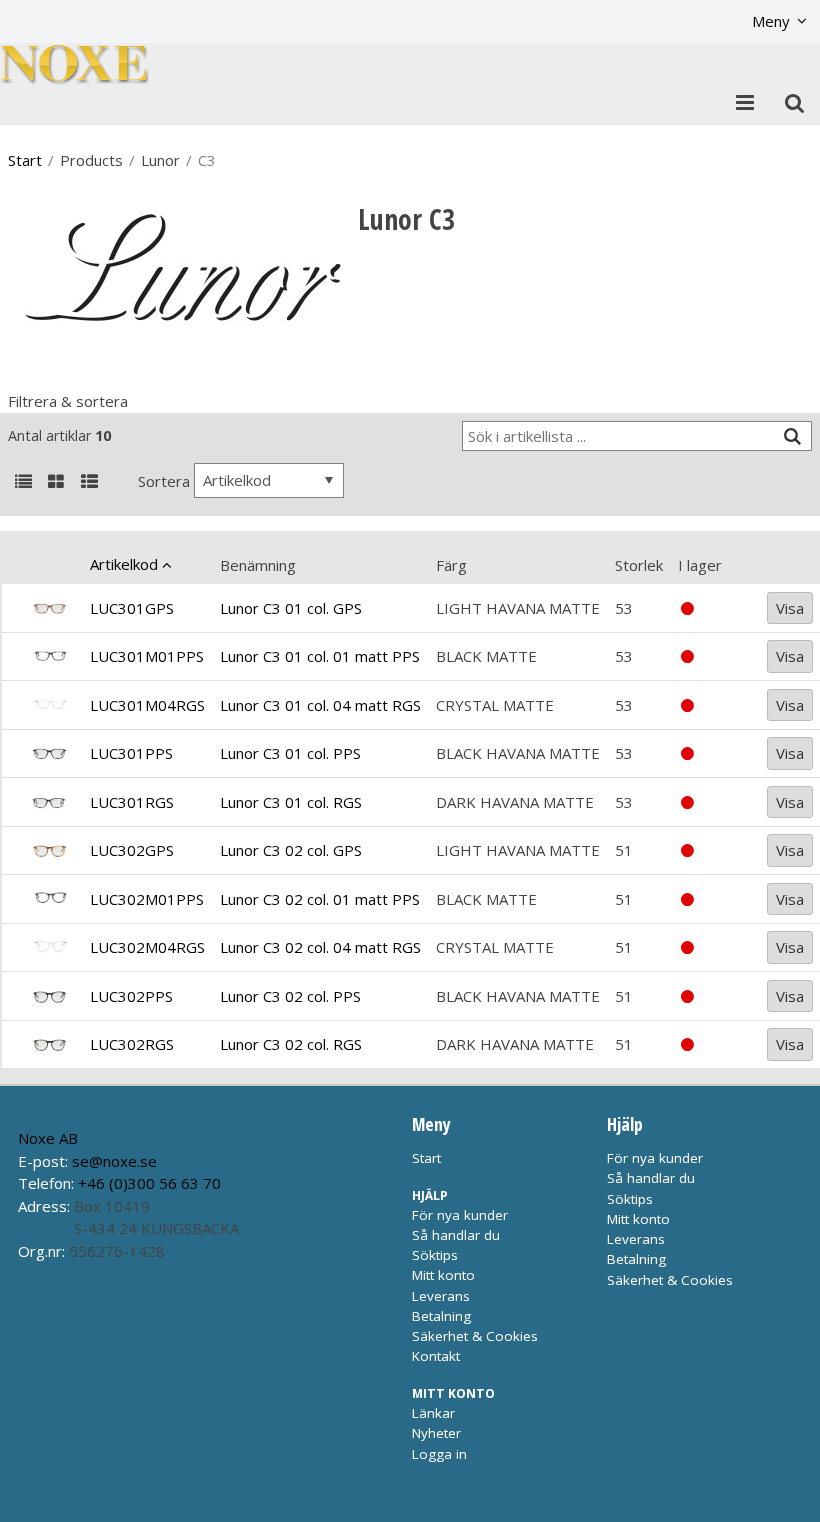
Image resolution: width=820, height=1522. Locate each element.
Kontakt (436, 1356)
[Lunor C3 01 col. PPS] (49, 753)
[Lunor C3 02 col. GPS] (49, 850)
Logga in (439, 1454)
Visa (790, 608)
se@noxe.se (114, 1161)
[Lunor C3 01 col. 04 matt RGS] (49, 705)
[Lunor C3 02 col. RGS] (49, 1044)
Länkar (433, 1413)
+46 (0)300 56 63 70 (149, 1183)
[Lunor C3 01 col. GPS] (49, 608)
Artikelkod (124, 564)
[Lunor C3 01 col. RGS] (49, 802)
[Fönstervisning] (56, 483)
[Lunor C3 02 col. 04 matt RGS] (49, 947)
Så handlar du (456, 1235)
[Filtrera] (792, 436)
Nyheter (436, 1433)
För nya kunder (460, 1215)
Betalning (441, 1316)
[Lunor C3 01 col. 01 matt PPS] (49, 656)
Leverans (441, 1296)
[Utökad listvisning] (89, 483)
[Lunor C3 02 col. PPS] (49, 996)
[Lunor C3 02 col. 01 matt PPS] (49, 899)
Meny (771, 21)
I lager (700, 565)
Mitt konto (443, 1275)
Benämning (258, 565)
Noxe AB (48, 1138)
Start (25, 160)
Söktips (435, 1255)
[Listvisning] (23, 483)
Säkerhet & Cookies (475, 1336)
